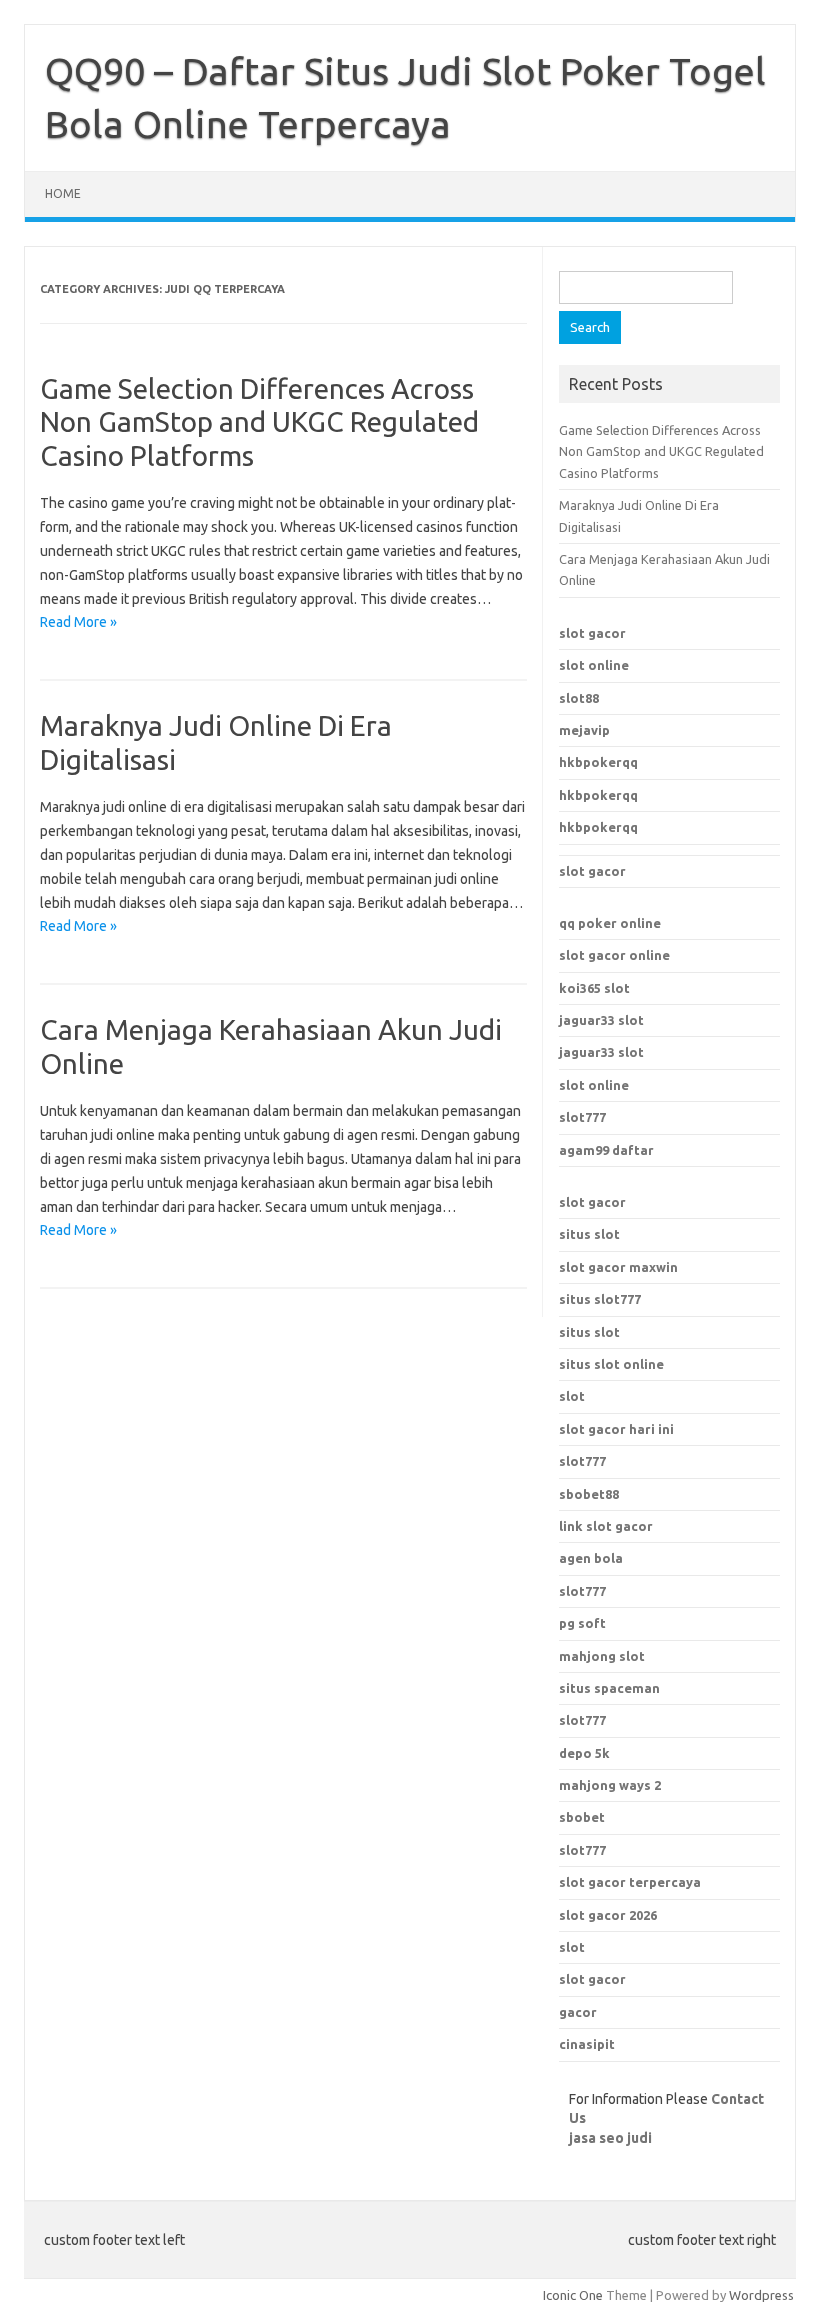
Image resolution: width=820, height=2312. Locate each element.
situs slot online (611, 1364)
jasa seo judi (610, 2138)
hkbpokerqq (598, 762)
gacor (578, 2012)
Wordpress (761, 2295)
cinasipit (587, 2044)
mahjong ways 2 (610, 1785)
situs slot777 (600, 1299)
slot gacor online (614, 955)
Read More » (78, 622)
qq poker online (610, 923)
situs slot (589, 1234)
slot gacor (592, 633)
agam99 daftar (606, 1150)
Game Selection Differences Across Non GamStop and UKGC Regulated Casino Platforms (259, 422)
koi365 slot (594, 988)
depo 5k (584, 1753)
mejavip (584, 730)
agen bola (591, 1558)
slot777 (582, 1117)
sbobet (582, 1817)
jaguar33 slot (601, 1020)
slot (572, 1396)
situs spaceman (609, 1688)
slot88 (579, 698)
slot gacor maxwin (618, 1267)
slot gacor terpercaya (630, 1882)
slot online (594, 665)
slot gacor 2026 (608, 1915)
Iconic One (573, 2295)
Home (63, 193)
